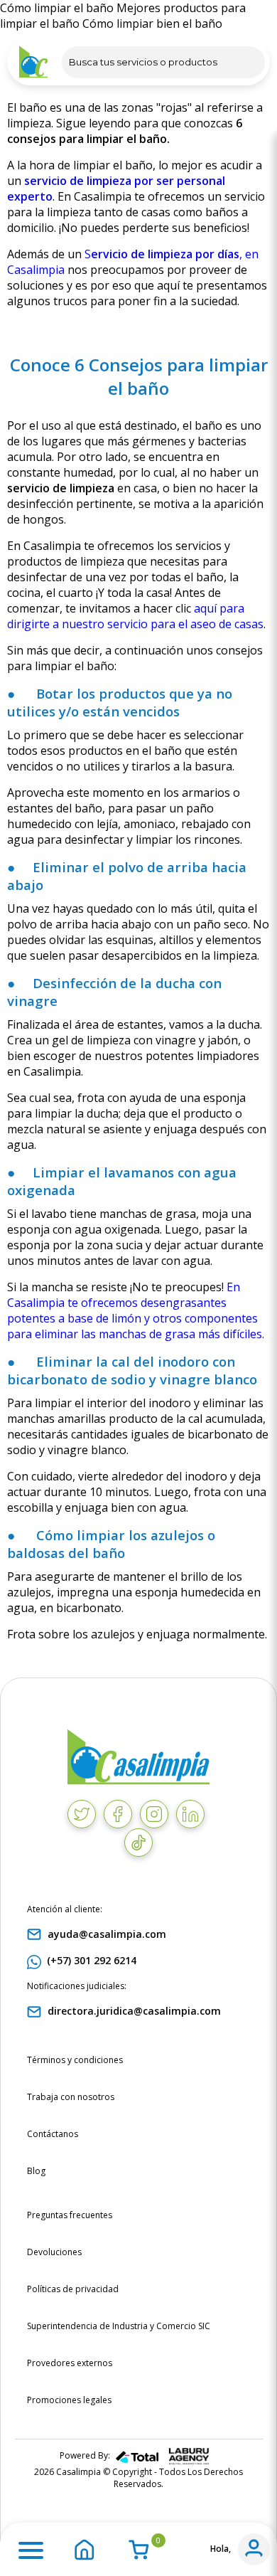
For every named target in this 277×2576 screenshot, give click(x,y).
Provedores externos (70, 2363)
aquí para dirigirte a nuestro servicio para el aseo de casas (135, 616)
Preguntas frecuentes (70, 2215)
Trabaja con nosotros (71, 2097)
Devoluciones (54, 2252)
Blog (36, 2171)
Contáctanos (53, 2134)
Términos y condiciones (75, 2060)
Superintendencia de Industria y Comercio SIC (119, 2326)
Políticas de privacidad (73, 2289)
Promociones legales (69, 2400)
